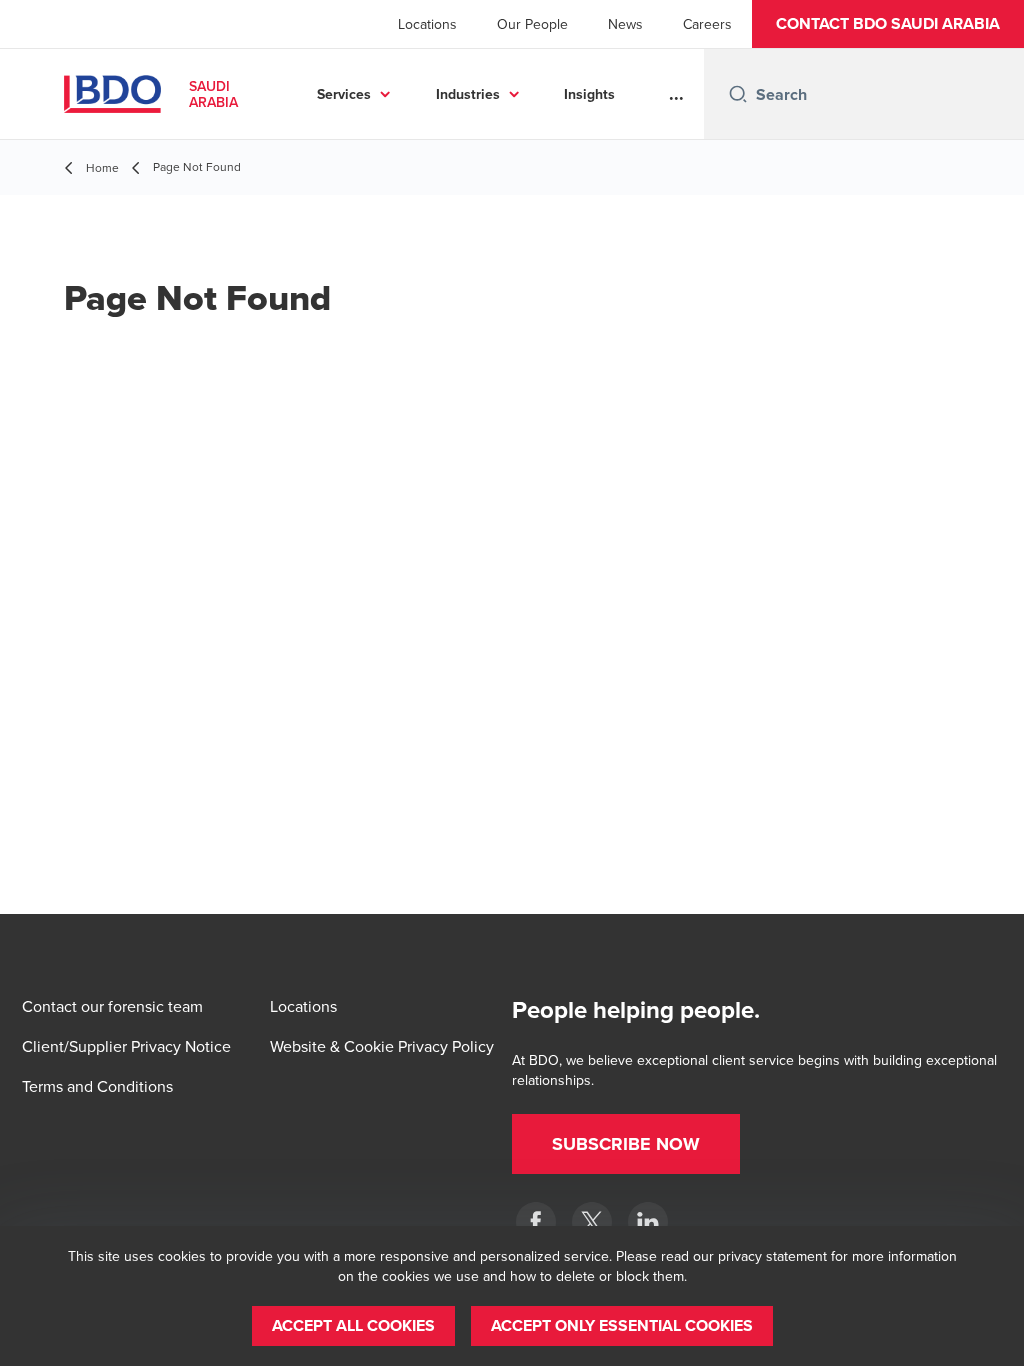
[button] (888, 24)
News (625, 24)
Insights (589, 94)
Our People (532, 24)
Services (344, 94)
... (676, 94)
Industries (468, 94)
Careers (707, 24)
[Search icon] (738, 94)
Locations (427, 24)
